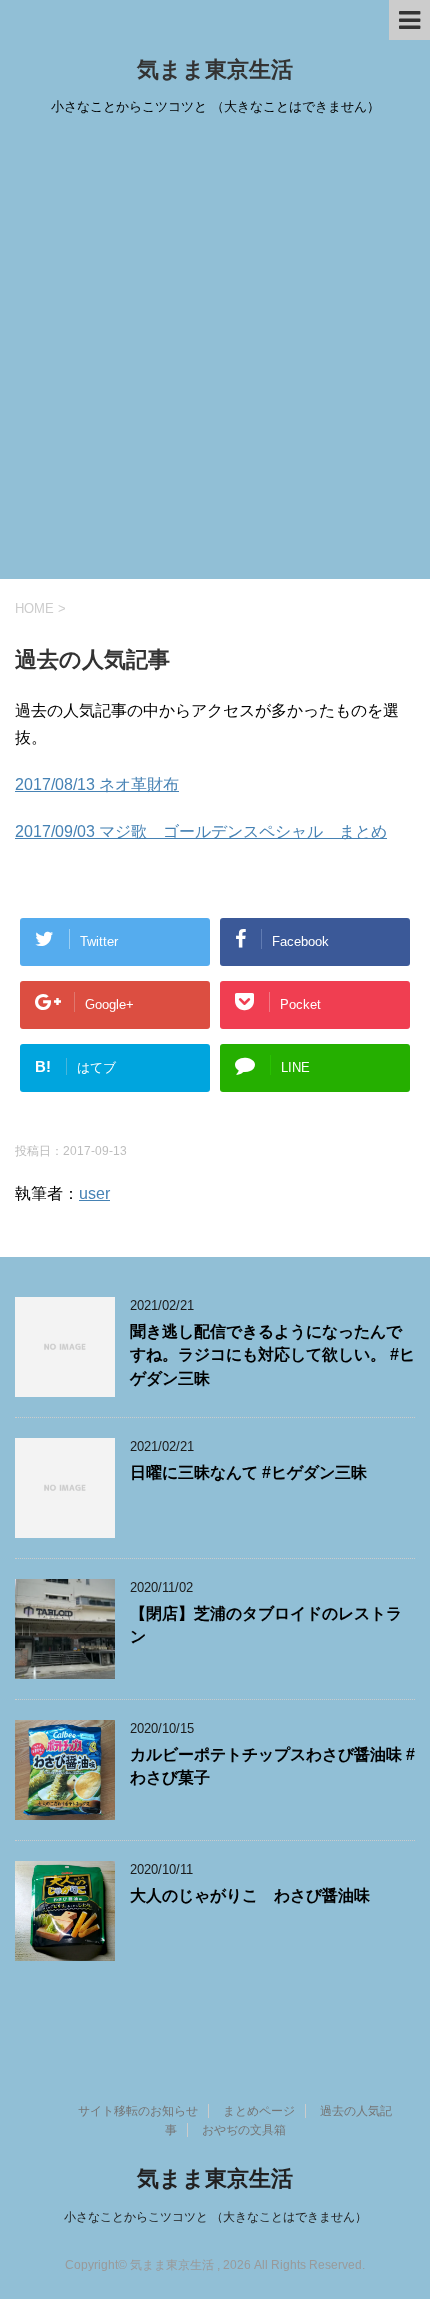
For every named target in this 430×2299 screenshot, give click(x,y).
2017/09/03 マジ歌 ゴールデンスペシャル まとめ (201, 831)
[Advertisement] (215, 354)
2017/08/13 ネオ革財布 (97, 784)
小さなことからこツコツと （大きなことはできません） (215, 2217)
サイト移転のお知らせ (138, 2111)
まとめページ (259, 2111)
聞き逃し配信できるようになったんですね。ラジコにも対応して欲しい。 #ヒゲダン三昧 (272, 1355)
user (94, 1193)
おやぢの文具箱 (244, 2130)
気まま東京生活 (215, 69)
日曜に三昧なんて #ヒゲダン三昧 (248, 1472)
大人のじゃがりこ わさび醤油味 (250, 1895)
